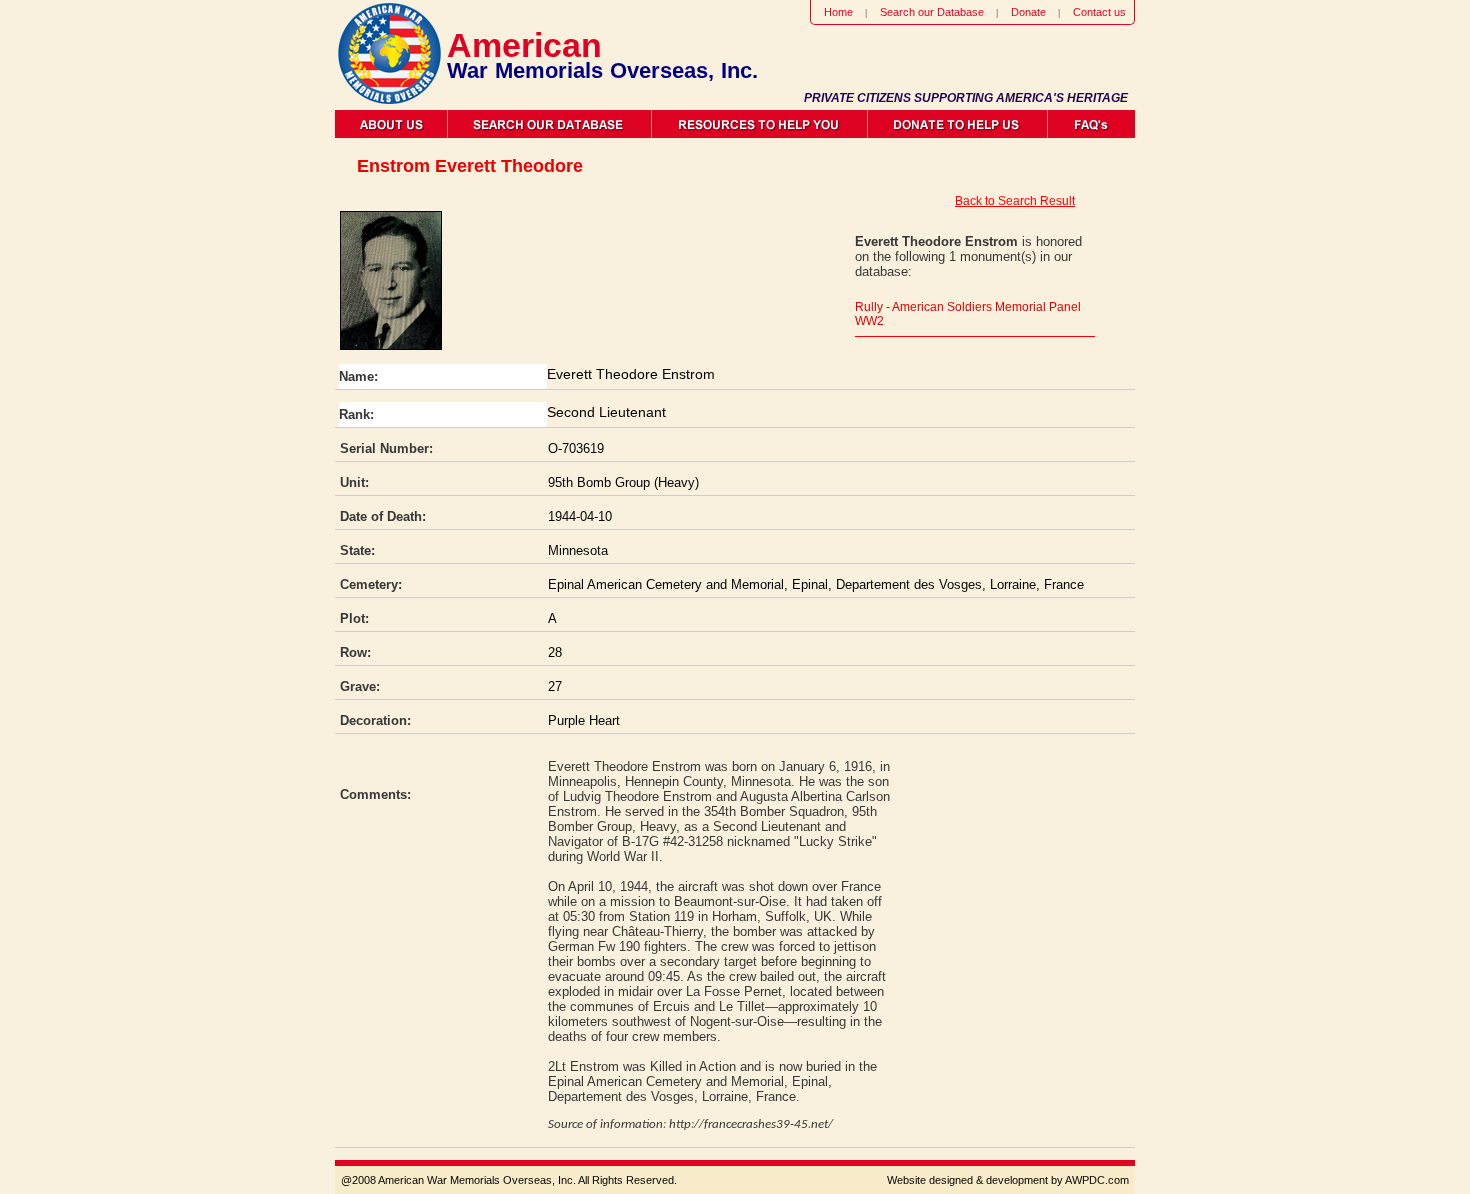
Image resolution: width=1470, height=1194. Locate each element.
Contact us (1099, 12)
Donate (1028, 12)
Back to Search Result (1015, 201)
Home (838, 12)
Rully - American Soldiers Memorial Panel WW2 (968, 314)
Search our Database (932, 12)
